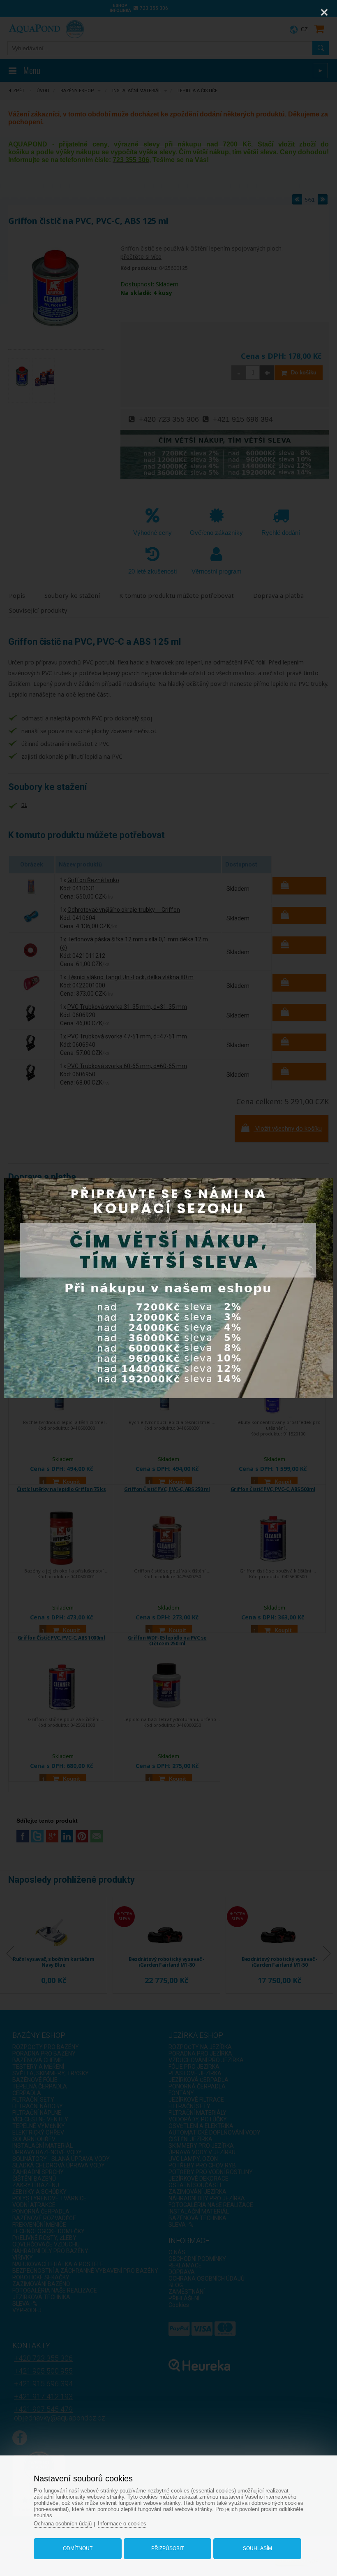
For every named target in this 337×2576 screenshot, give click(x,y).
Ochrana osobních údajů (63, 2524)
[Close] (324, 12)
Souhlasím (257, 2548)
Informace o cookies (122, 2524)
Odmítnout (78, 2548)
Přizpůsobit (167, 2548)
